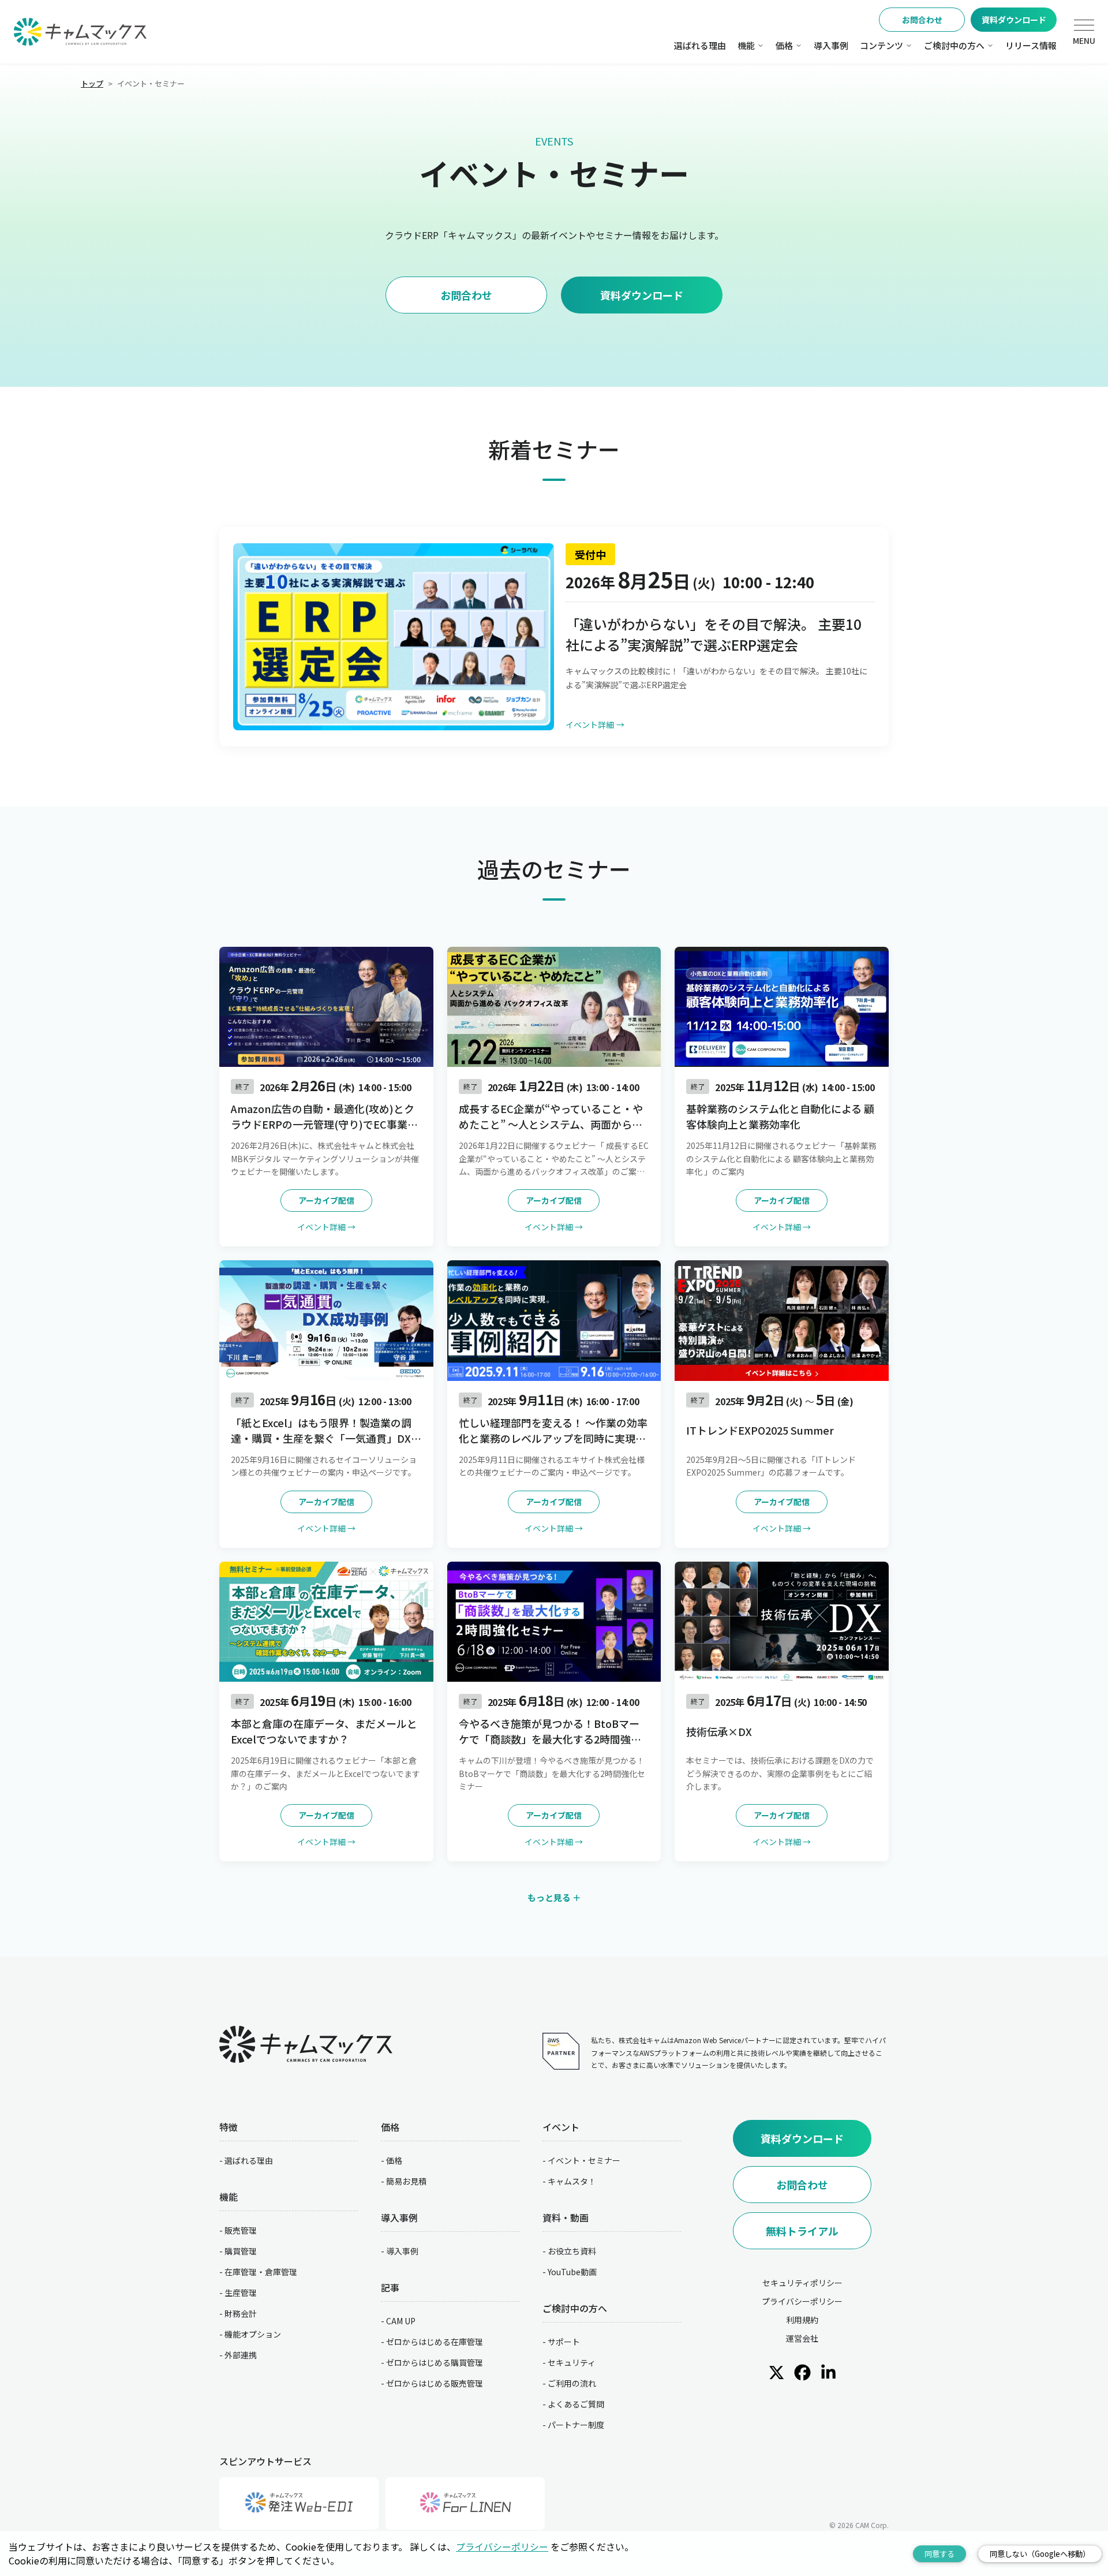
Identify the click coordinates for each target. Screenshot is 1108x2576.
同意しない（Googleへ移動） (1040, 2554)
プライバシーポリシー (802, 2301)
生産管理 (241, 2293)
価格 (784, 45)
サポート (564, 2342)
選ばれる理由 (700, 45)
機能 (746, 45)
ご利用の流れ (572, 2383)
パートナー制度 (576, 2425)
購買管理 (241, 2251)
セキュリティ (572, 2362)
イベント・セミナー (584, 2160)
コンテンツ (881, 45)
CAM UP (401, 2321)
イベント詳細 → (326, 1227)
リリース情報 (1031, 45)
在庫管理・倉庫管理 (261, 2272)
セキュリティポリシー (802, 2283)
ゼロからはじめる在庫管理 (435, 2342)
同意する (939, 2554)
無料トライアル (802, 2231)
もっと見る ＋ (554, 1897)
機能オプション (253, 2334)
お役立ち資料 (572, 2251)
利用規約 (802, 2320)
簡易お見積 (406, 2181)
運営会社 (802, 2338)
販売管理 (241, 2230)
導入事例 (831, 45)
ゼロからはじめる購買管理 (435, 2362)
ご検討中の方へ (954, 45)
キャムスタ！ (572, 2181)
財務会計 (241, 2313)
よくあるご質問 (576, 2404)
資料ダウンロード (1014, 20)
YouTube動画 (572, 2272)
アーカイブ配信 (326, 1200)
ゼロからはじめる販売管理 (435, 2383)
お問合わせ (922, 20)
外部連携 (241, 2355)
